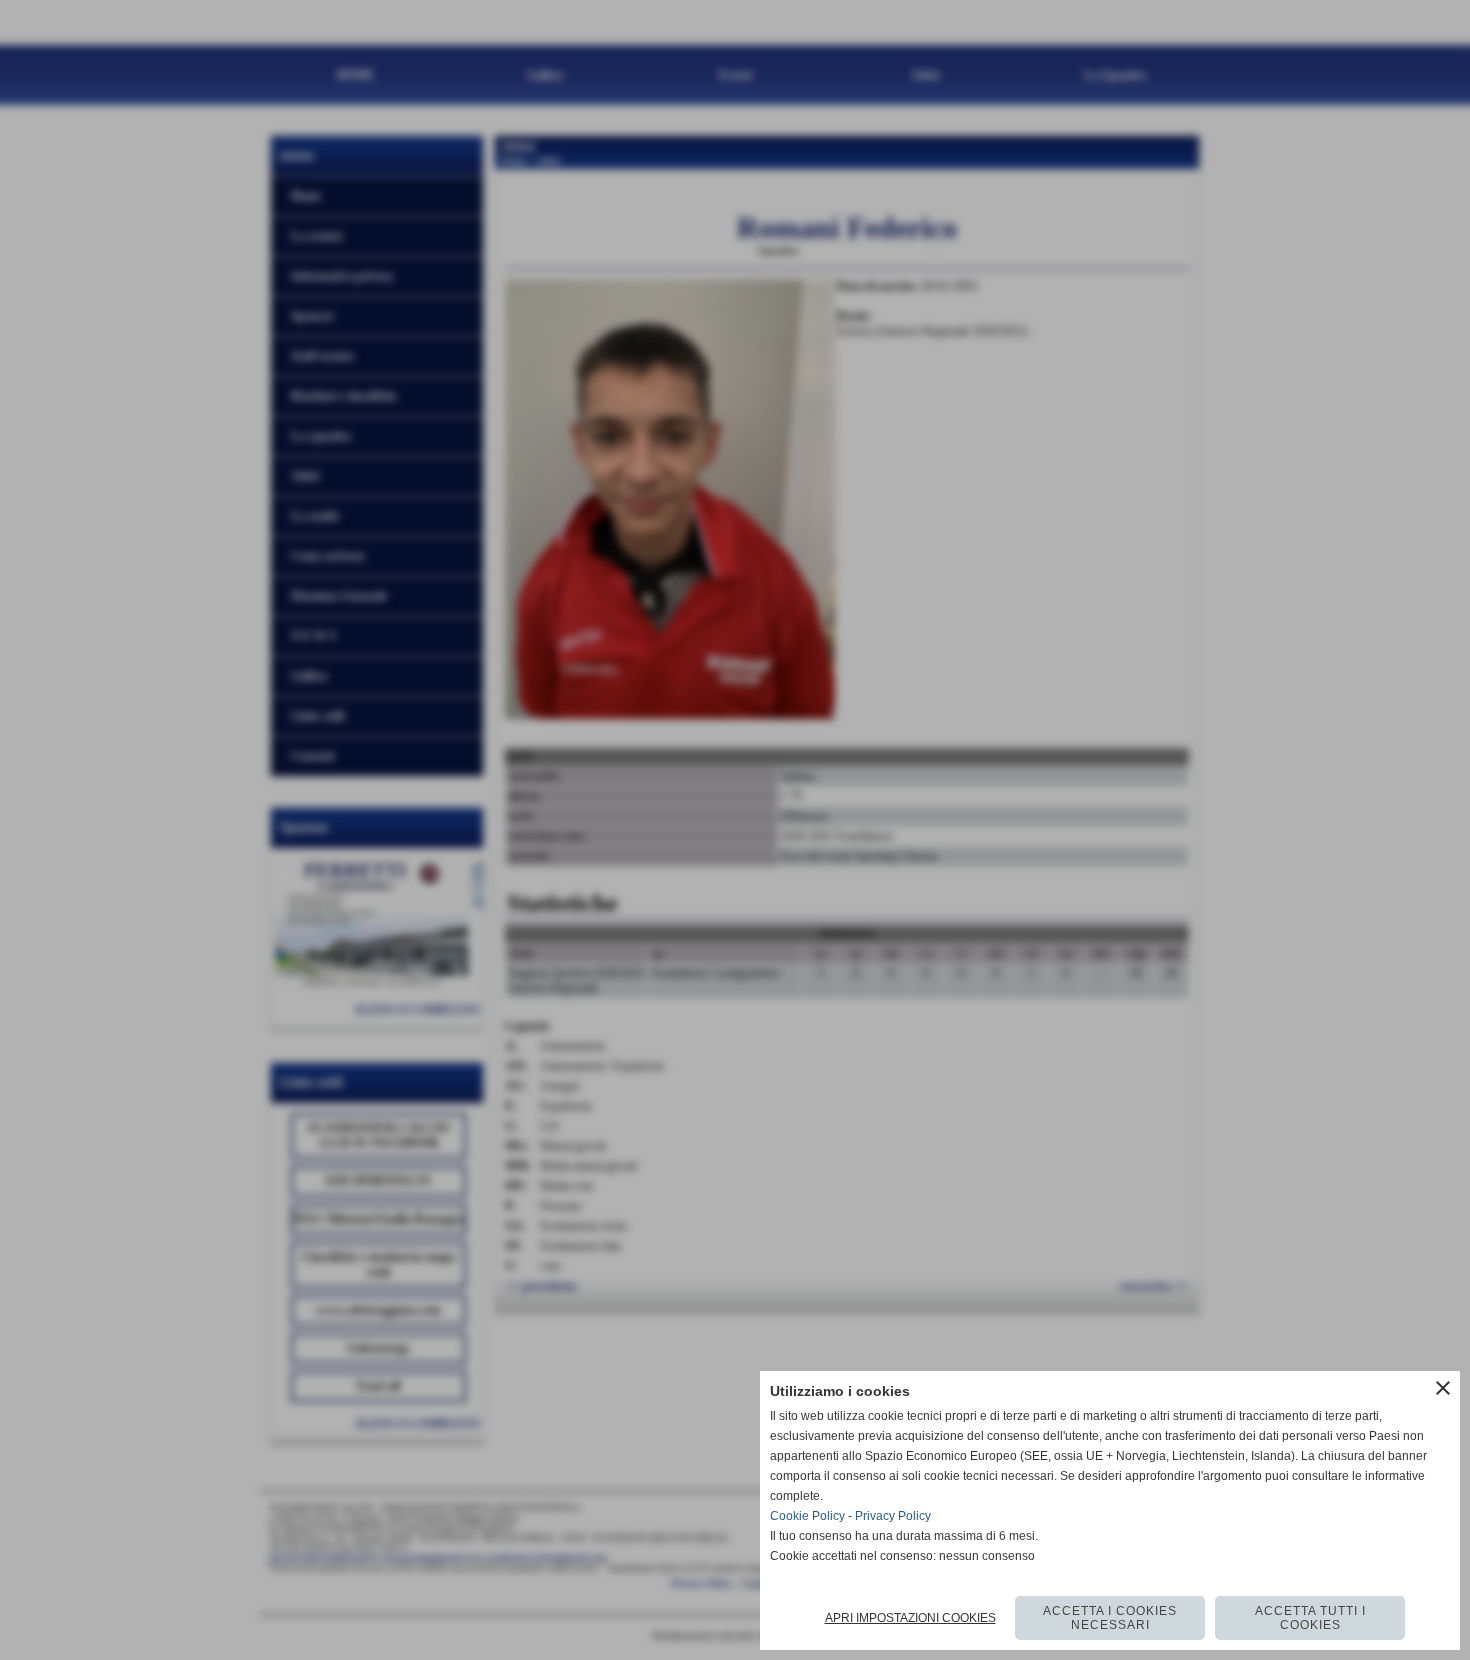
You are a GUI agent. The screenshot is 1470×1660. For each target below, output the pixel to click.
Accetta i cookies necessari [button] (1110, 1618)
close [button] (1443, 1388)
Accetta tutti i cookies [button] (1310, 1618)
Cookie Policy (807, 1516)
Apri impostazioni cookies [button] (910, 1618)
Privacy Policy (893, 1516)
